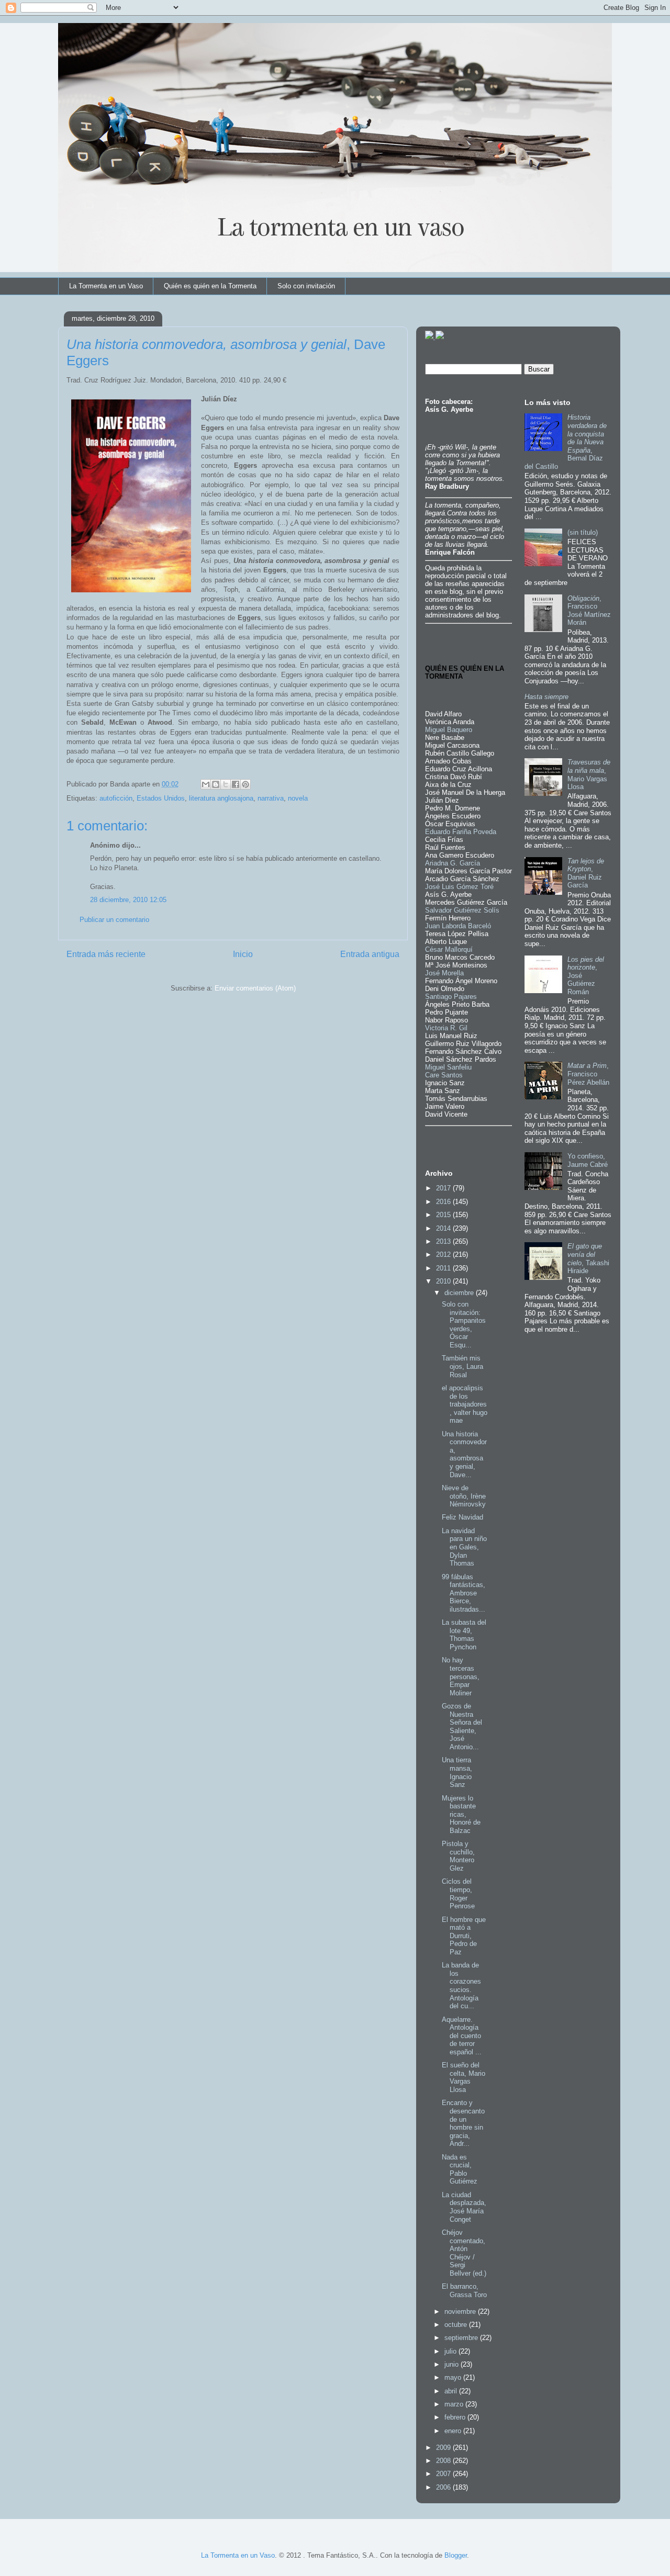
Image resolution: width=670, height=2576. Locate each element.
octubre (457, 2325)
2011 (444, 1268)
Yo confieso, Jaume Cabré (588, 1160)
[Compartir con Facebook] (236, 784)
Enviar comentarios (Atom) (255, 988)
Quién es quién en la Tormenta (210, 286)
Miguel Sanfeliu (448, 1067)
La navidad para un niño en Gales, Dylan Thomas (464, 1547)
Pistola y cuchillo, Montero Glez (458, 1856)
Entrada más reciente (106, 954)
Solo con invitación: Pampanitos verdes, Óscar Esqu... (464, 1325)
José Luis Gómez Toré (459, 887)
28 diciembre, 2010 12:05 (128, 900)
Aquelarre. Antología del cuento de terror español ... (462, 2036)
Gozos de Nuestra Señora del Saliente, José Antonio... (462, 1726)
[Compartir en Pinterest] (245, 784)
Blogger (456, 2555)
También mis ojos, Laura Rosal (462, 1366)
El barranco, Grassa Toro (464, 2291)
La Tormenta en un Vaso (106, 286)
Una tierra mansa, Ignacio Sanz (457, 1772)
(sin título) (583, 532)
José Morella (444, 973)
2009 (444, 2448)
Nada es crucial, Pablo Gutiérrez (460, 2169)
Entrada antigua (370, 954)
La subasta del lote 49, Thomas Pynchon (464, 1635)
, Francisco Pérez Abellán (588, 1074)
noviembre (461, 2311)
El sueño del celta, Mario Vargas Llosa (464, 2077)
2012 (444, 1255)
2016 (444, 1202)
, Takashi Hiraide (588, 1258)
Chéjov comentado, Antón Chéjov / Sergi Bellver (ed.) (464, 2253)
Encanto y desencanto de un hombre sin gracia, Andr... (463, 2123)
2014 (444, 1228)
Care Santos (444, 1075)
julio (451, 2351)
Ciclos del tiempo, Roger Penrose (458, 1894)
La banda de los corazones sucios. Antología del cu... (461, 1986)
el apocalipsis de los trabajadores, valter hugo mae (465, 1404)
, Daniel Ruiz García (586, 873)
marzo (455, 2404)
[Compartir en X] (226, 784)
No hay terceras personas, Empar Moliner (461, 1676)
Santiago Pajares (451, 997)
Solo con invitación (306, 286)
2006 (444, 2487)
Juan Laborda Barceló (458, 926)
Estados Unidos (161, 798)
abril (452, 2391)
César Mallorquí (449, 949)
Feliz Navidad (462, 1517)
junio (453, 2364)
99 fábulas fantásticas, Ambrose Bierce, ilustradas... (464, 1593)
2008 (444, 2461)
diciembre (460, 1293)
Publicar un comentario (114, 920)
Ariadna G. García (453, 863)
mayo (454, 2377)
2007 (444, 2474)
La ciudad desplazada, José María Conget (464, 2207)
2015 (444, 1215)
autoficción (116, 798)
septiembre (462, 2338)
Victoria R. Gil (446, 1028)
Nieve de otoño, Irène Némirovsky (464, 1496)
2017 (444, 1188)
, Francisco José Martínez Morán (589, 611)
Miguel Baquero (449, 730)
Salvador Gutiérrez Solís (462, 910)
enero (454, 2431)
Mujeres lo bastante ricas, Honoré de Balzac (461, 1814)
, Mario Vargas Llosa (589, 774)
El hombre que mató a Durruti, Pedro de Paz (464, 1936)
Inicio (243, 954)
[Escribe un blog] (216, 784)
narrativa (271, 798)
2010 (444, 1281)
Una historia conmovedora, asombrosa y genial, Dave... (464, 1454)
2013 (444, 1241)
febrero (456, 2417)
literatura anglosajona (221, 798)
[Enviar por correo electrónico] (206, 784)
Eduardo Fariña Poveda (461, 832)
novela (298, 798)
